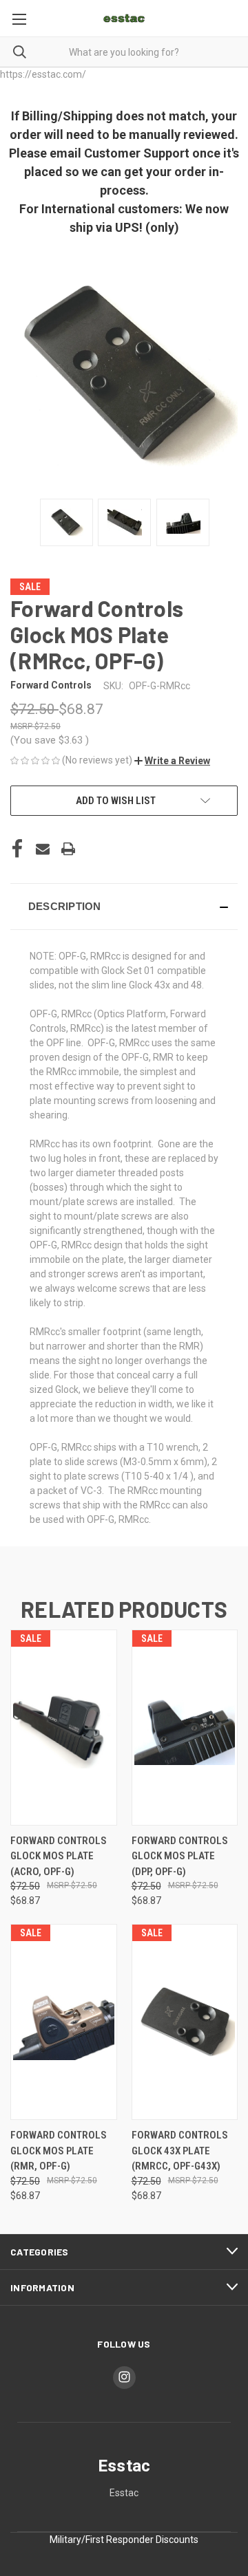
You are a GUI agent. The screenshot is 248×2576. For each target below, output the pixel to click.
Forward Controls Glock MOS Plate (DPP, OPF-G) (180, 1856)
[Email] (43, 849)
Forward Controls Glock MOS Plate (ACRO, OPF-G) (59, 1856)
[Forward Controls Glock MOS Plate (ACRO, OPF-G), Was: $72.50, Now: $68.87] (64, 1728)
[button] (172, 761)
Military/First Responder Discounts (124, 2540)
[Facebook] (17, 849)
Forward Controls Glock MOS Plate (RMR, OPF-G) (59, 2151)
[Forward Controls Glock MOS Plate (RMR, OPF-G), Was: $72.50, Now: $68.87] (64, 2022)
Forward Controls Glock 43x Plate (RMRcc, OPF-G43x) (180, 2151)
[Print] (68, 849)
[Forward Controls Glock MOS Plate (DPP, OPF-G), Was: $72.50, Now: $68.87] (185, 1728)
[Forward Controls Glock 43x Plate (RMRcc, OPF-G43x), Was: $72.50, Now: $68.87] (185, 2022)
